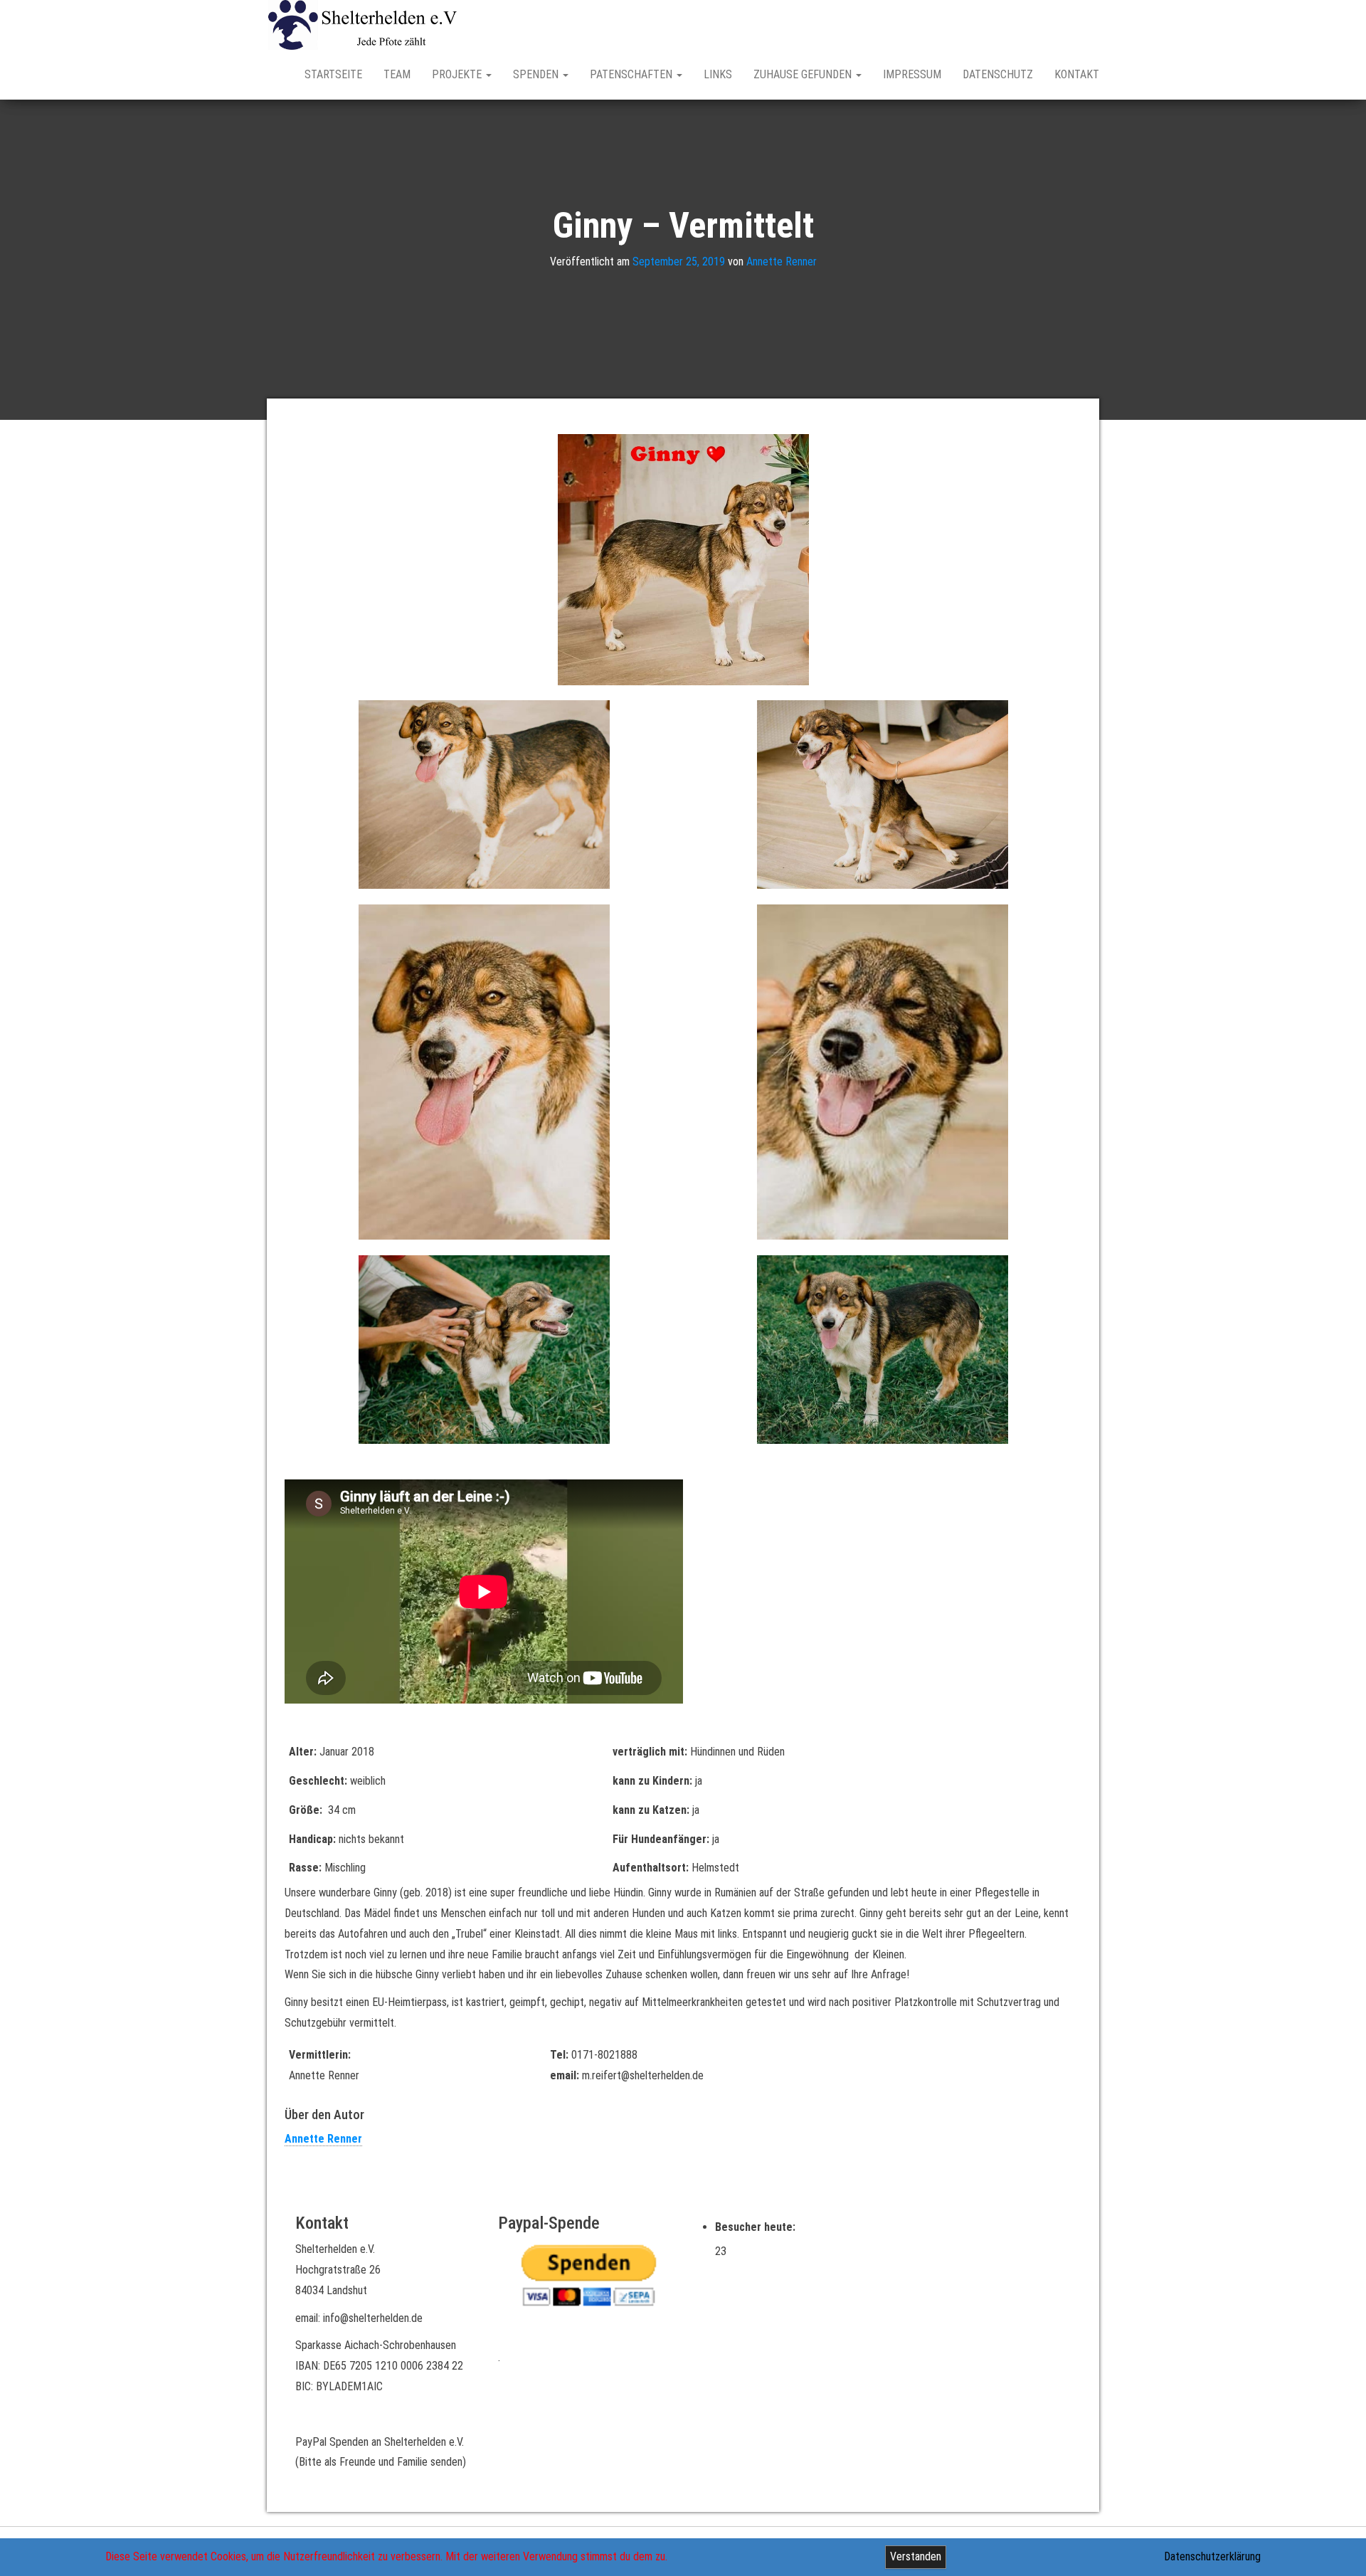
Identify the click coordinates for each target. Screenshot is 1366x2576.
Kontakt (1077, 74)
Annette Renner (782, 262)
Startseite (333, 74)
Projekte (458, 74)
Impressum (912, 74)
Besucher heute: (757, 2227)
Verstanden (916, 2556)
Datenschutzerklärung (1212, 2556)
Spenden (537, 74)
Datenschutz (998, 74)
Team (397, 74)
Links (718, 74)
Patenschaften (632, 74)
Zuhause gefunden (804, 74)
